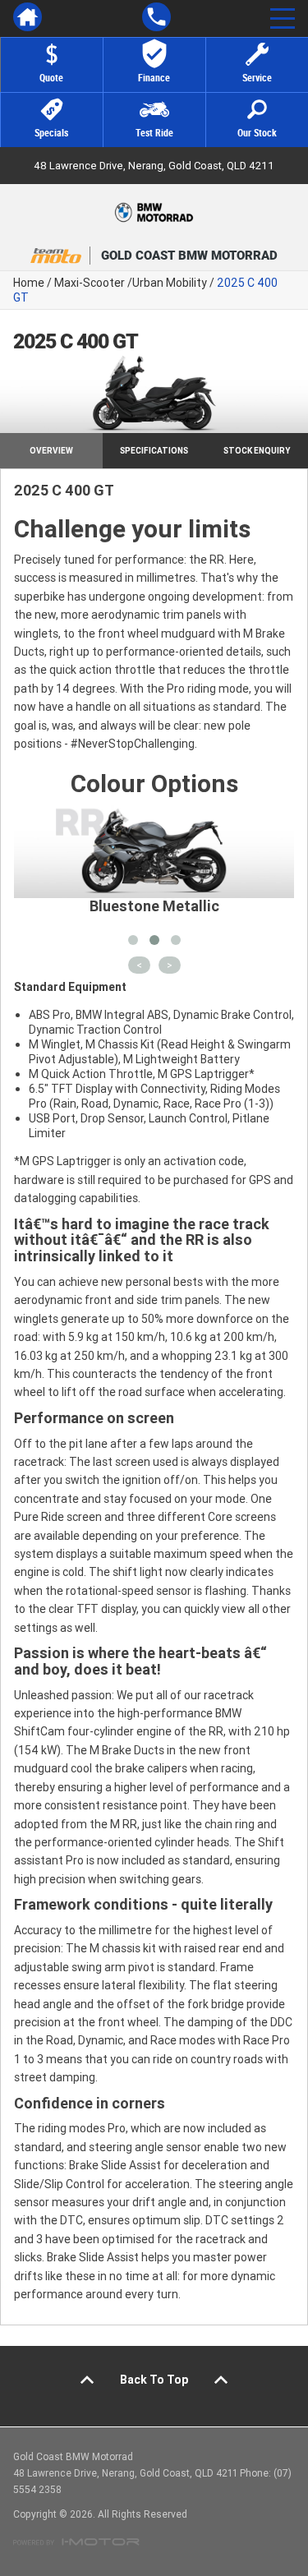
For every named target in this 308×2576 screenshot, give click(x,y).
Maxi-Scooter (90, 283)
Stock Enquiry (257, 451)
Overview (51, 451)
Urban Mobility (170, 283)
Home (29, 283)
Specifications (154, 451)
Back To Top (154, 2380)
